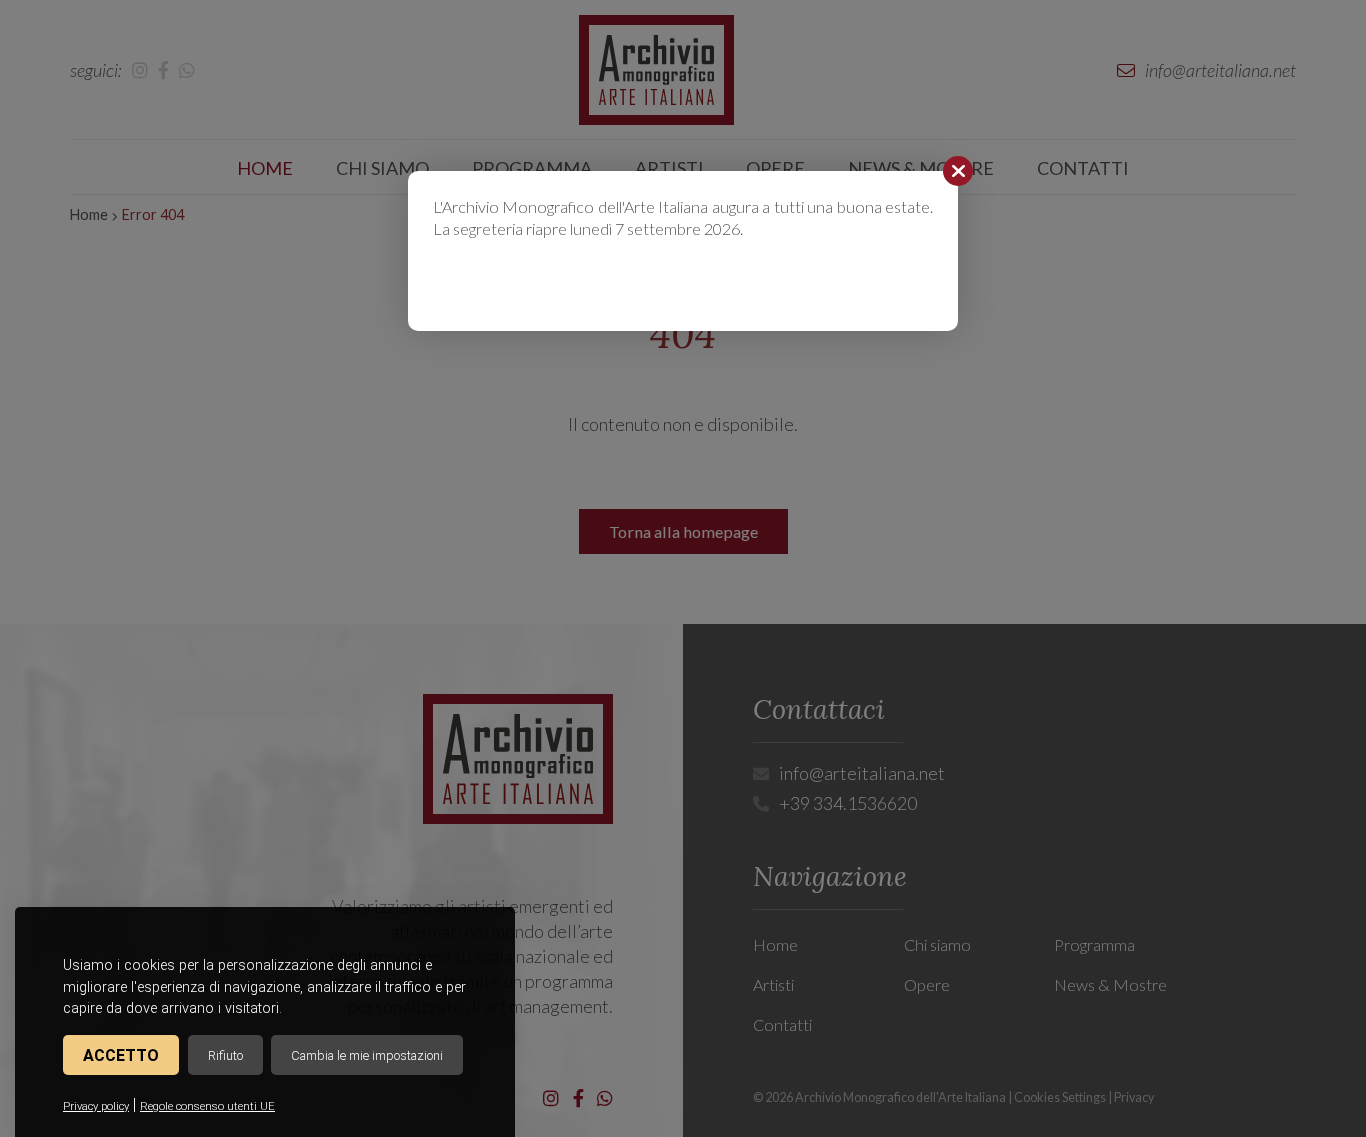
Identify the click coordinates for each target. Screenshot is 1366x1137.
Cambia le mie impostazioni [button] (367, 1055)
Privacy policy (96, 1106)
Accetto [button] (121, 1055)
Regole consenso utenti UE (207, 1106)
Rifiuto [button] (225, 1055)
